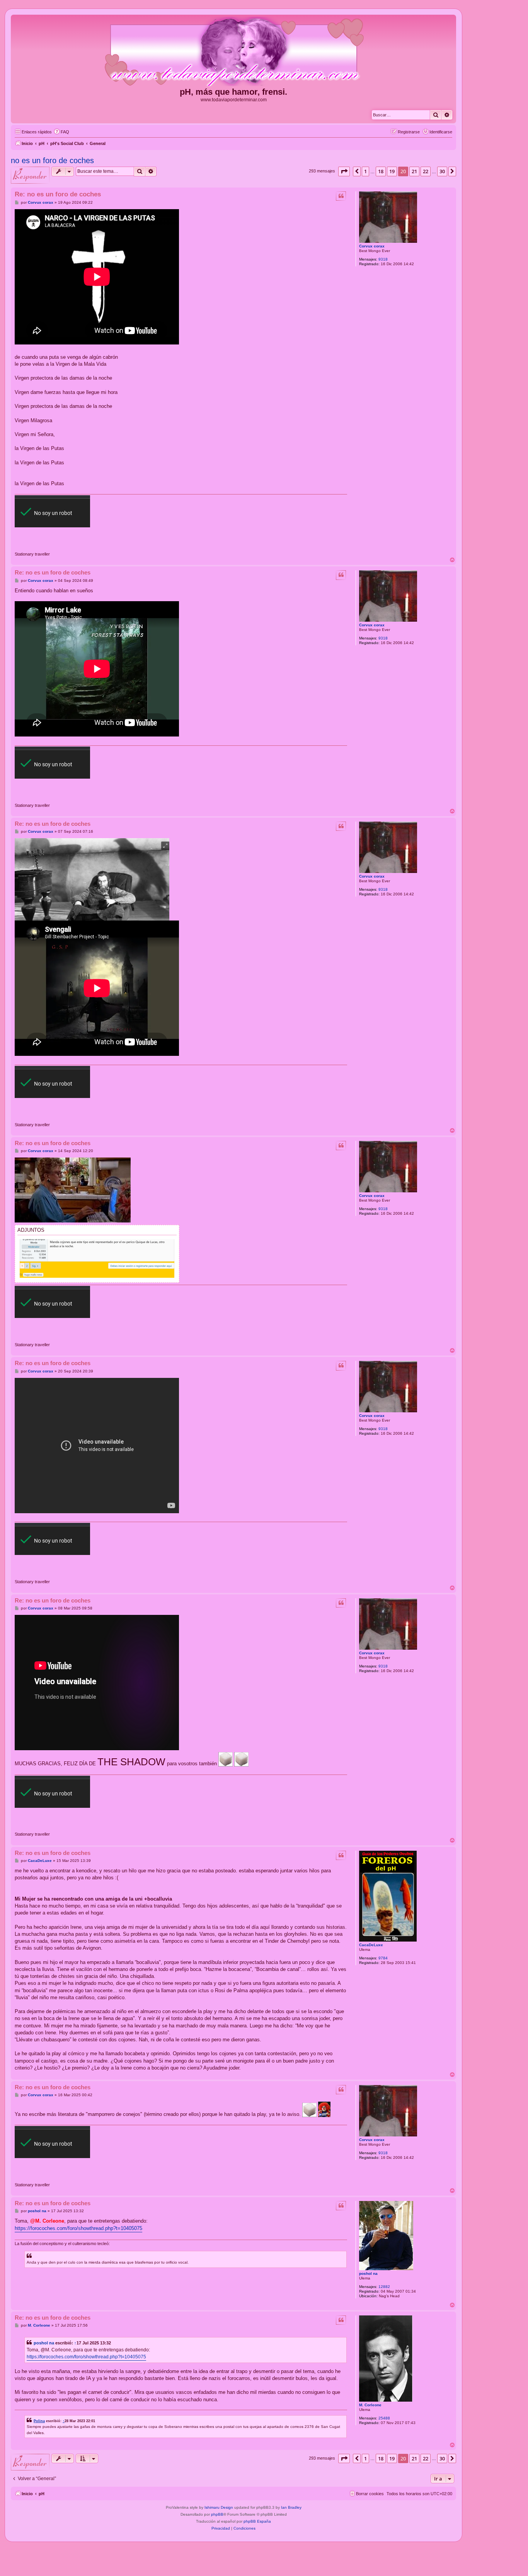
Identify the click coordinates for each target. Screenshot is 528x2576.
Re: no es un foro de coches (58, 194)
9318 (383, 259)
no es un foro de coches (52, 160)
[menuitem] (61, 132)
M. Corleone (370, 2405)
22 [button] (426, 171)
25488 (384, 2418)
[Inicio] (233, 52)
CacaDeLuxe (371, 1945)
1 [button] (365, 171)
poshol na (368, 2273)
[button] (344, 171)
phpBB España (257, 2521)
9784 (383, 1958)
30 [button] (442, 171)
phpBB (217, 2514)
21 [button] (414, 171)
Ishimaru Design (219, 2507)
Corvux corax (372, 246)
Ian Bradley (291, 2507)
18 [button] (381, 171)
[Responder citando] (341, 196)
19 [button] (392, 171)
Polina (39, 2421)
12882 (384, 2287)
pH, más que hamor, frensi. (233, 92)
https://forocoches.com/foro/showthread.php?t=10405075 (78, 2228)
